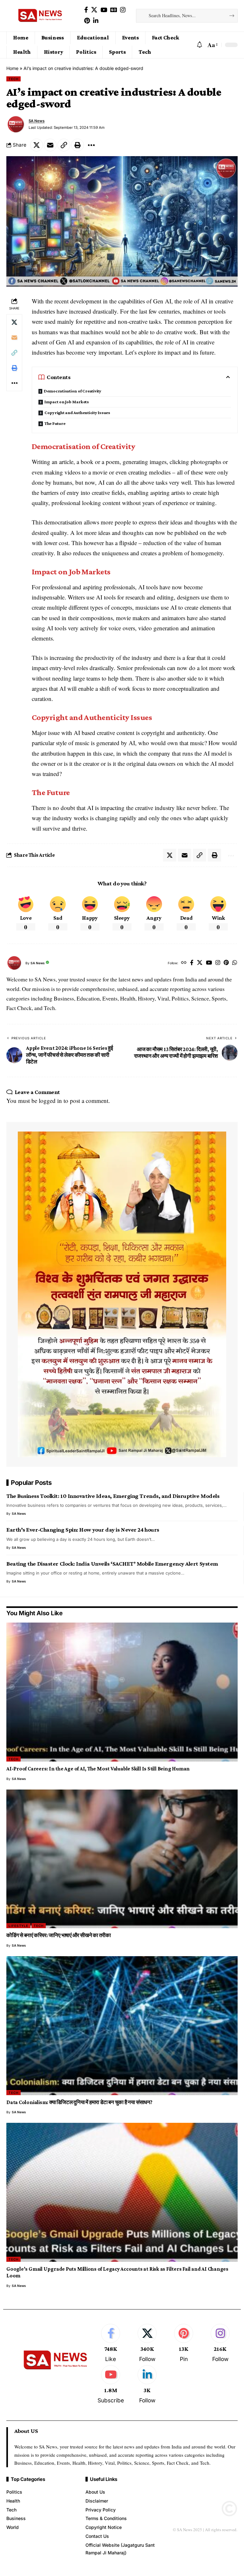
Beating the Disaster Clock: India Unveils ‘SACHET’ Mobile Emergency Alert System (112, 1564)
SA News (37, 121)
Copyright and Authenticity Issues (78, 412)
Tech (14, 79)
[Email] (50, 145)
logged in (50, 1101)
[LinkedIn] (96, 21)
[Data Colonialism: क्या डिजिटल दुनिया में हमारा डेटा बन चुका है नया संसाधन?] (122, 2026)
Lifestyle (18, 1926)
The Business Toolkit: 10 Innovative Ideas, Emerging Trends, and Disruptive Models (113, 1496)
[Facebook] (86, 10)
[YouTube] (104, 10)
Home (12, 68)
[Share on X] (37, 145)
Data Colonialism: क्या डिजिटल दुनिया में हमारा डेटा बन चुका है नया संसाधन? (79, 2102)
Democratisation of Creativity (73, 391)
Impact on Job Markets (67, 402)
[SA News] (41, 16)
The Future (55, 423)
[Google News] (114, 10)
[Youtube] (111, 2385)
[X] (94, 10)
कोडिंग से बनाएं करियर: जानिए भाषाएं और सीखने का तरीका (59, 1935)
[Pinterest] (87, 21)
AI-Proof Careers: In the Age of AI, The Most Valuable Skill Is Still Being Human (98, 1769)
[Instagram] (123, 10)
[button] (212, 45)
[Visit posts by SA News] (16, 124)
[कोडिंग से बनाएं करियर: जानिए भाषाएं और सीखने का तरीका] (122, 1859)
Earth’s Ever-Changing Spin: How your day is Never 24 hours (83, 1530)
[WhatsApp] (235, 963)
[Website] (184, 963)
